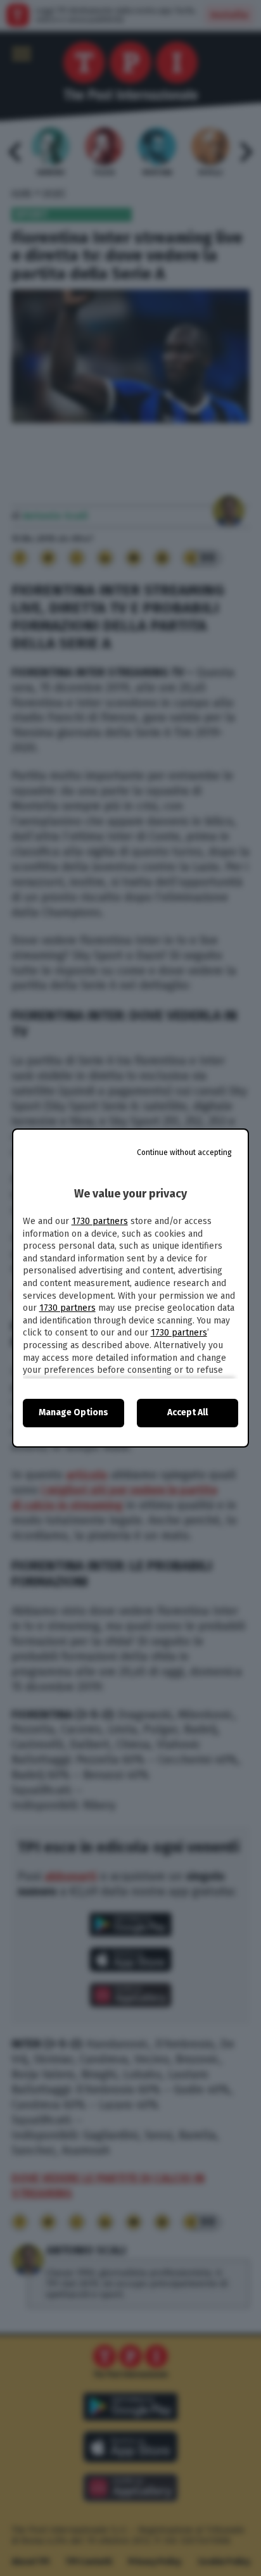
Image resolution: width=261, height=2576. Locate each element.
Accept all (188, 1412)
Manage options (73, 1412)
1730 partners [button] (100, 1221)
